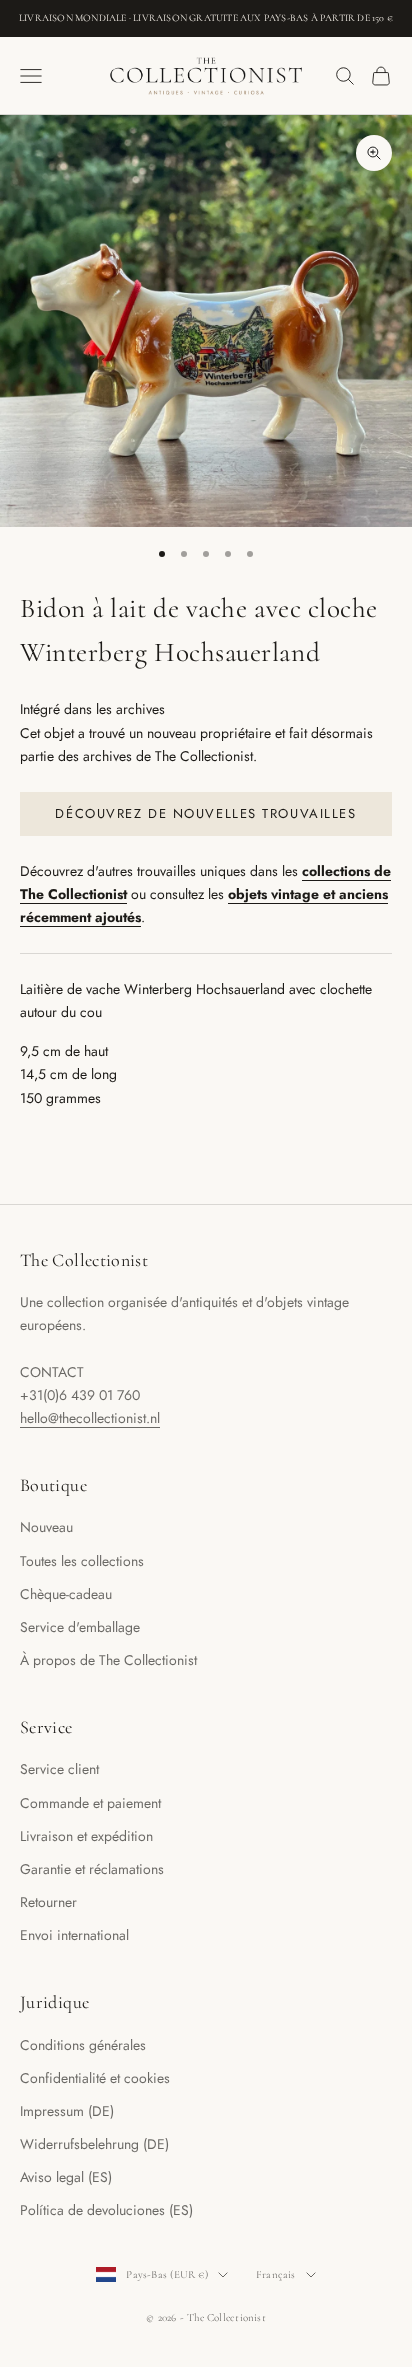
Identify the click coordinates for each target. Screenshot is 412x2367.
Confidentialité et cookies (95, 2078)
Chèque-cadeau (66, 1594)
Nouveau (46, 1527)
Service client (59, 1769)
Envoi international (74, 1935)
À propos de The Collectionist (108, 1660)
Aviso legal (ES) (66, 2177)
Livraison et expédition (86, 1836)
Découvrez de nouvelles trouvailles (205, 813)
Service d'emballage (80, 1627)
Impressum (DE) (67, 2111)
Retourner (48, 1902)
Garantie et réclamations (92, 1869)
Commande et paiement (90, 1803)
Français (276, 2274)
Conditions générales (83, 2045)
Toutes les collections (82, 1561)
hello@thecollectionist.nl (90, 1418)
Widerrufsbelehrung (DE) (94, 2144)
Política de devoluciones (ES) (106, 2210)
